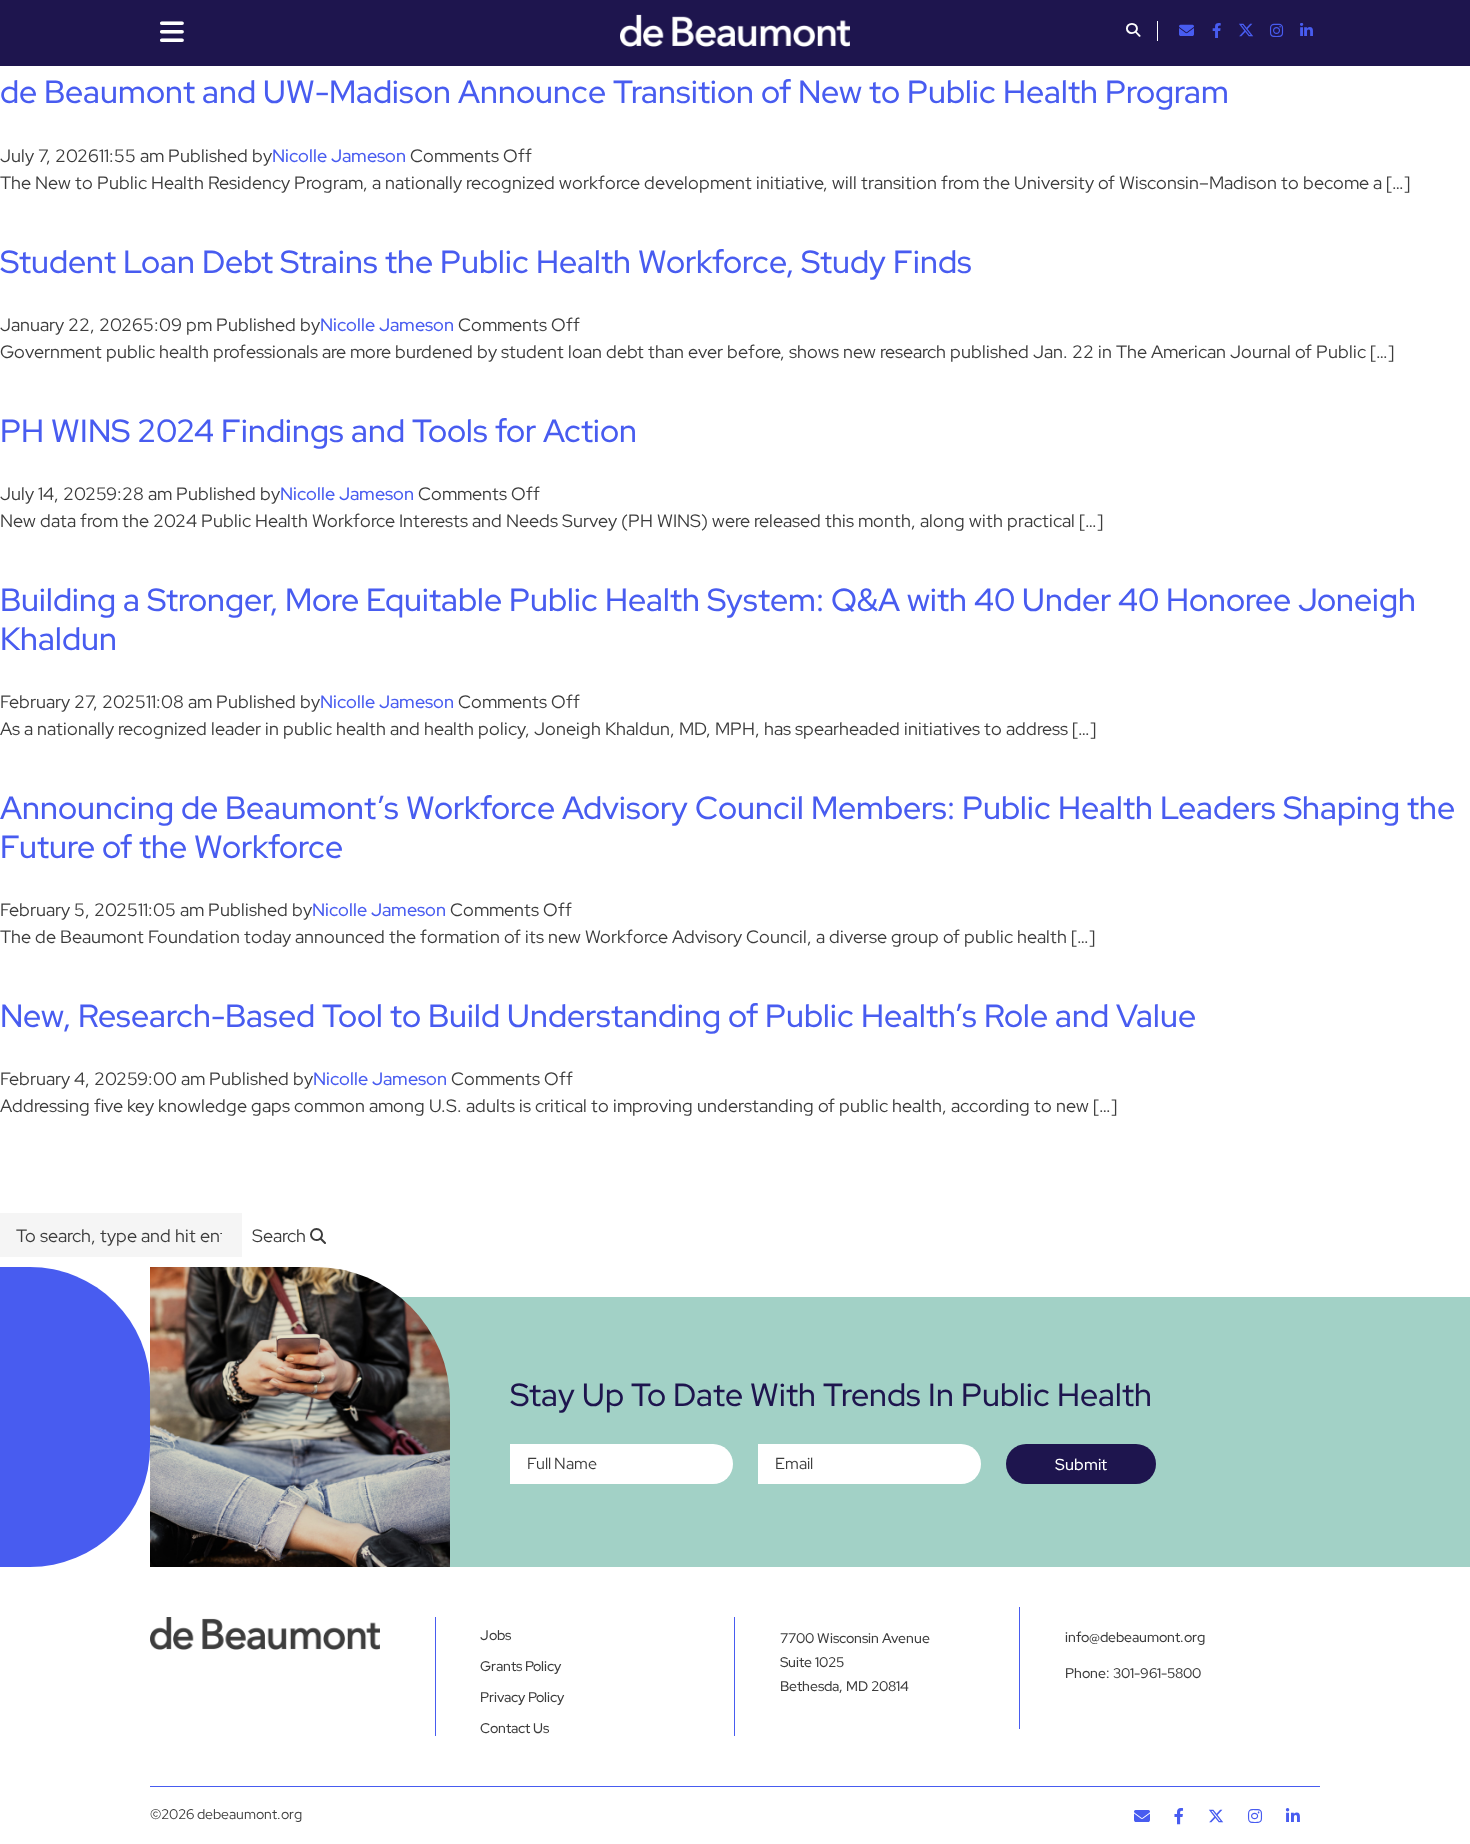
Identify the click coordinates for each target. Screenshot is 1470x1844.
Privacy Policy (522, 1697)
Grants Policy (520, 1666)
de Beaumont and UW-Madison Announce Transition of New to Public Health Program (614, 91)
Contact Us (514, 1728)
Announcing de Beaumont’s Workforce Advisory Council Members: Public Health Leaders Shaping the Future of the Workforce (727, 826)
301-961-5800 (1157, 1673)
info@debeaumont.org (1135, 1637)
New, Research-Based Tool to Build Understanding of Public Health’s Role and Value (598, 1015)
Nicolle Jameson (339, 155)
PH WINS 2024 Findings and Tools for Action (318, 430)
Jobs (495, 1635)
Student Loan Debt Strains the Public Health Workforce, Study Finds (486, 261)
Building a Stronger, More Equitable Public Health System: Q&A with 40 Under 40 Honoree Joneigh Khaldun (708, 618)
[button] (1133, 32)
